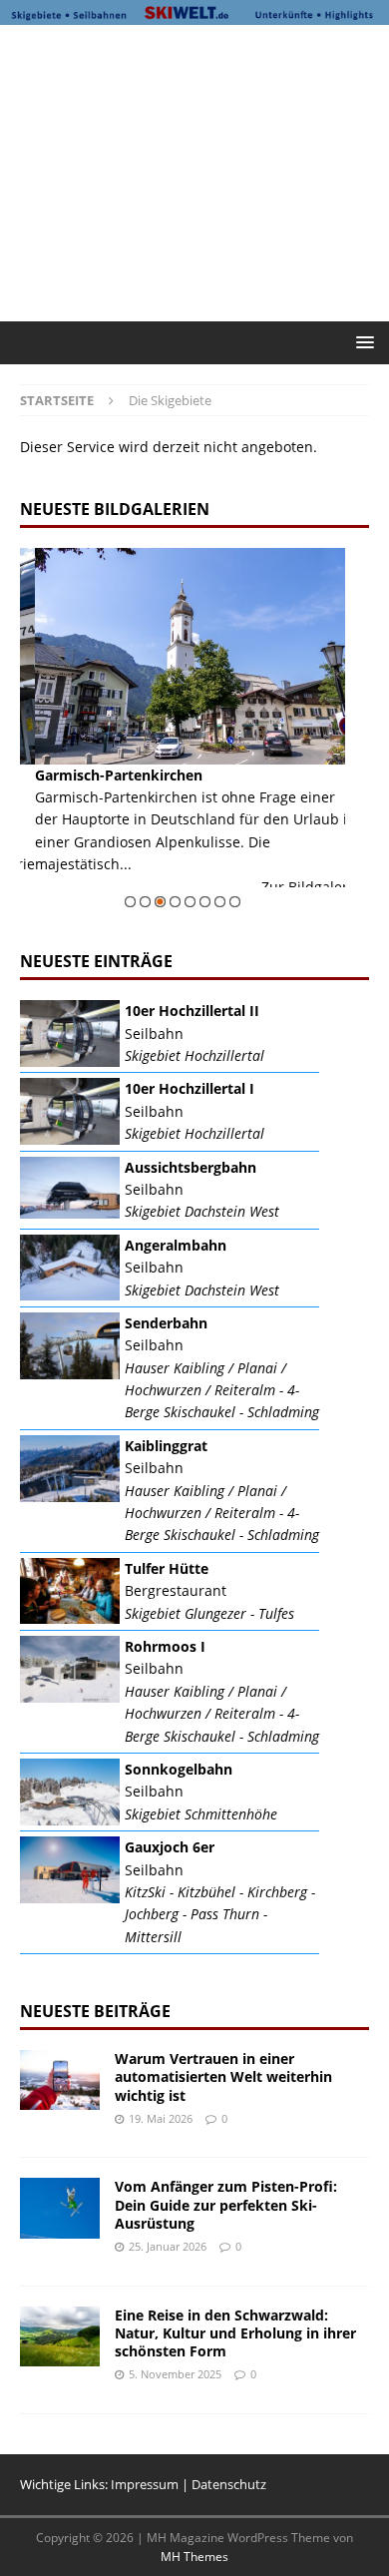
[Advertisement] (204, 170)
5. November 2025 (175, 2374)
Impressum (145, 2484)
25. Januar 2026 (168, 2246)
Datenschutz (229, 2484)
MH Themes (194, 2557)
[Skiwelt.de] (194, 13)
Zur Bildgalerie (296, 887)
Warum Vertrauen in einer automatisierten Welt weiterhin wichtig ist (223, 2076)
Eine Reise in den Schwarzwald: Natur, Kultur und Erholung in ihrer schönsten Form (235, 2333)
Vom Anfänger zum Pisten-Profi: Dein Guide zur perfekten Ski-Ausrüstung (226, 2204)
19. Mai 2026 (161, 2118)
